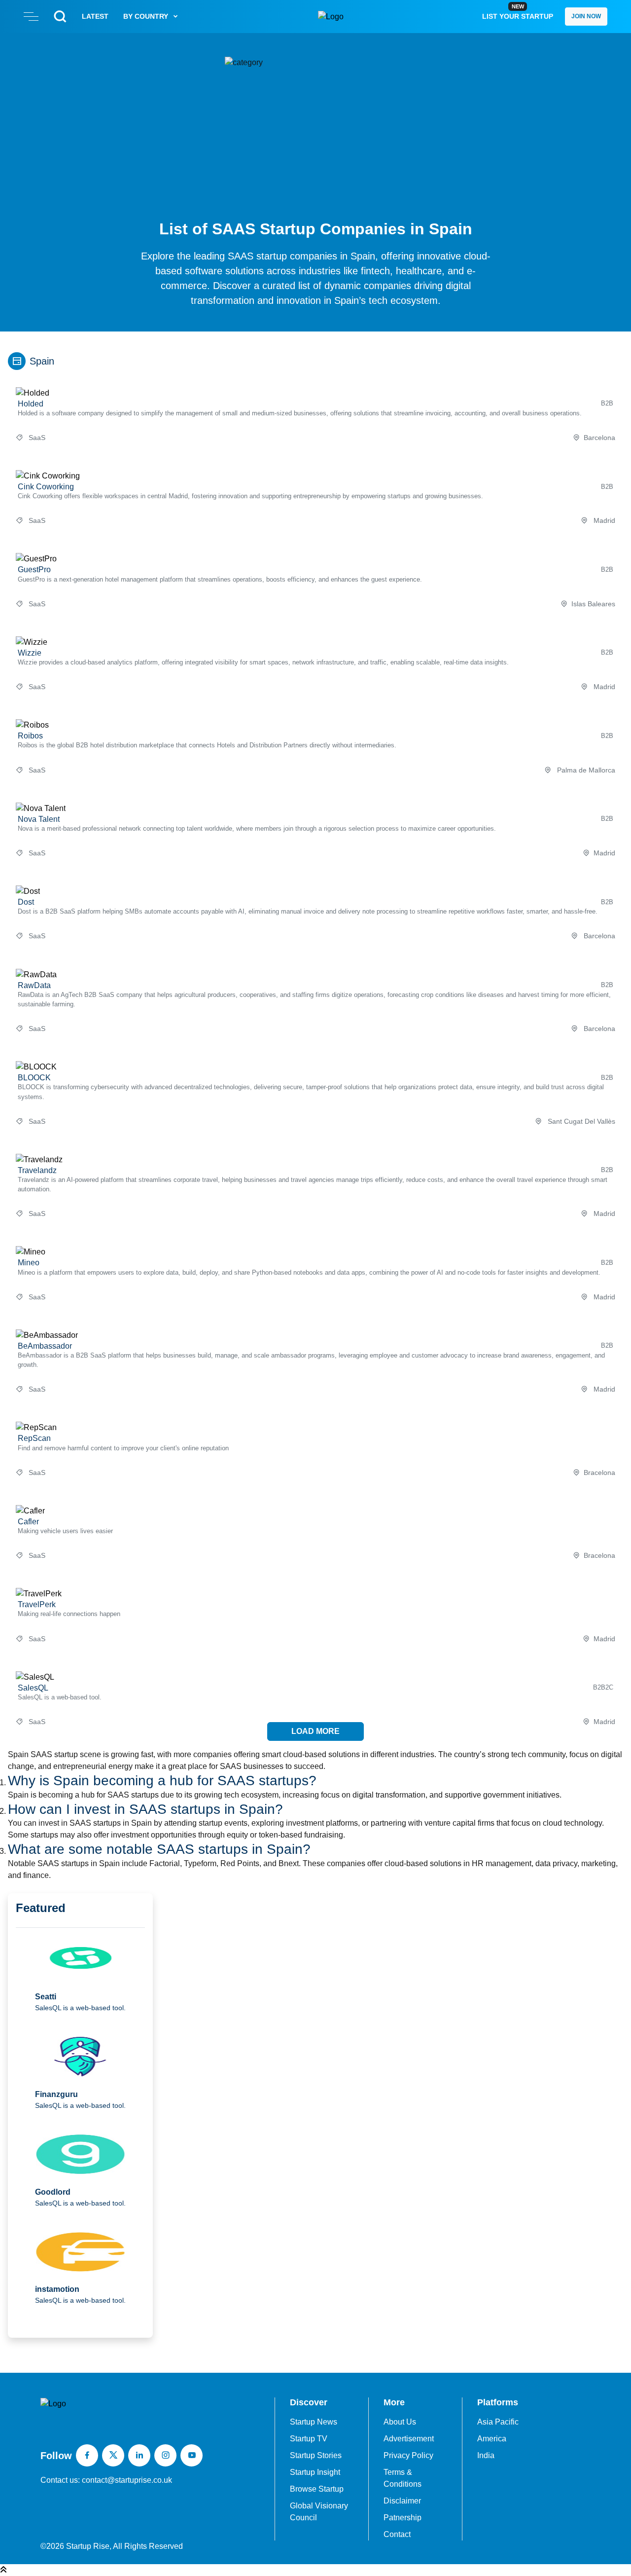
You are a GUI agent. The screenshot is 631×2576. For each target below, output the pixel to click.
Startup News (314, 2422)
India (486, 2455)
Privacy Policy (408, 2455)
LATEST (95, 16)
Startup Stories (316, 2455)
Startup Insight (315, 2472)
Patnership (403, 2518)
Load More (315, 1731)
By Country (146, 16)
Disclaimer (402, 2501)
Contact (397, 2534)
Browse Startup (317, 2489)
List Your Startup (518, 12)
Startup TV (309, 2439)
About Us (400, 2422)
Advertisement (409, 2439)
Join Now (586, 16)
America (492, 2439)
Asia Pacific (498, 2422)
